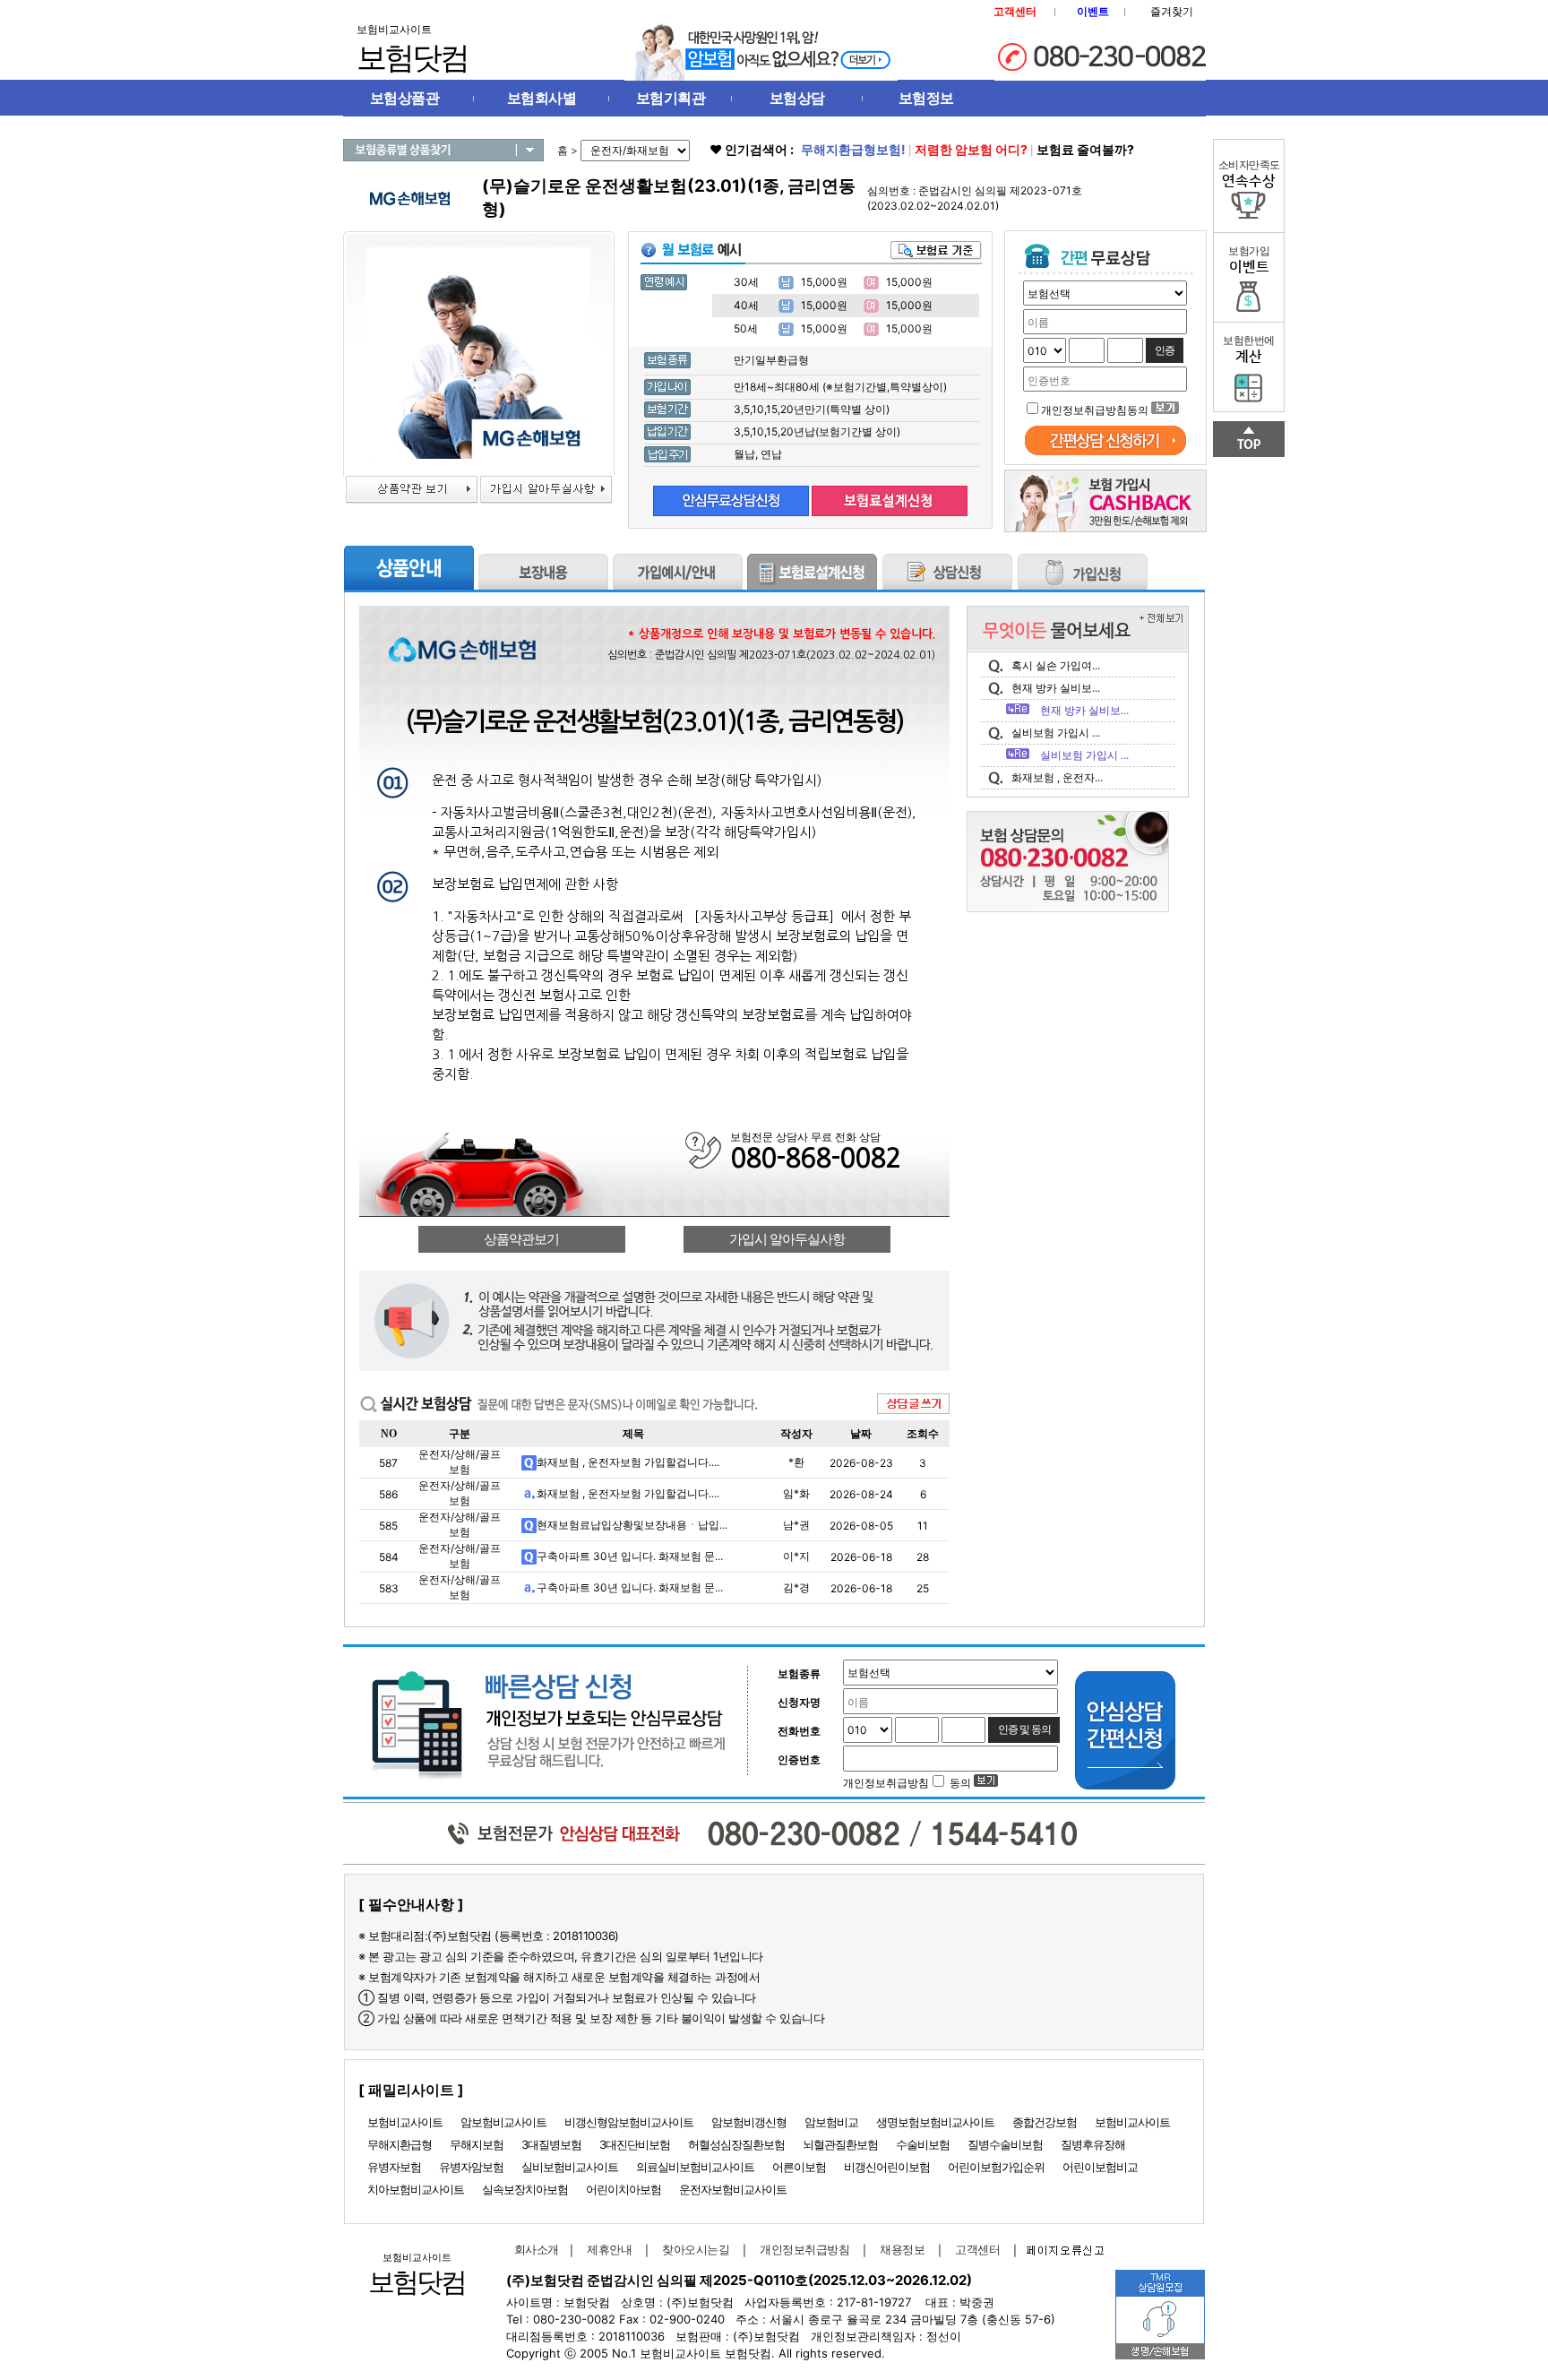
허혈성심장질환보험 (736, 2144)
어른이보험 (799, 2167)
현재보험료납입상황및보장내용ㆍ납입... (632, 1525)
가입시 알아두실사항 (787, 1239)
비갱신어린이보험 (887, 2167)
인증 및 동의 (1024, 1729)
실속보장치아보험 (525, 2189)
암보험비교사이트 (503, 2122)
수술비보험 (923, 2144)
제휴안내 (609, 2250)
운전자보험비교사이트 (733, 2189)
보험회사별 (542, 98)
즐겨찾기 (1172, 11)
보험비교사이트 (405, 2122)
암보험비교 (831, 2122)
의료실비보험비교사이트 (695, 2167)
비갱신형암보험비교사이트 (629, 2122)
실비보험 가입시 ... (1056, 733)
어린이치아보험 (623, 2189)
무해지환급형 (400, 2144)
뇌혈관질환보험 (840, 2144)
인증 (1165, 350)
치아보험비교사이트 (416, 2189)
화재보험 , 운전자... (1057, 777)
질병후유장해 (1093, 2144)
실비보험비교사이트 (570, 2167)
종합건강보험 (1045, 2122)
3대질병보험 (551, 2144)
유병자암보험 (471, 2167)
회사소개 (533, 2250)
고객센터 (977, 2250)
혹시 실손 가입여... (1056, 665)
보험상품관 (405, 98)
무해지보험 (477, 2144)
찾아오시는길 (696, 2250)
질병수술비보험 (1005, 2144)
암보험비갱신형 (749, 2122)
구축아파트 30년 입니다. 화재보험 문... (630, 1556)
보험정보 (926, 98)
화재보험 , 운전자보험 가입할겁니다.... (628, 1462)
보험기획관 (671, 98)
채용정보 (902, 2250)
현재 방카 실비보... (1056, 688)
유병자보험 (394, 2167)
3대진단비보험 (635, 2144)
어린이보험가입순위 (996, 2167)
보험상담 (797, 98)
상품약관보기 (521, 1239)
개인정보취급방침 (804, 2250)
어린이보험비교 (1100, 2167)
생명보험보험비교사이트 (935, 2122)
